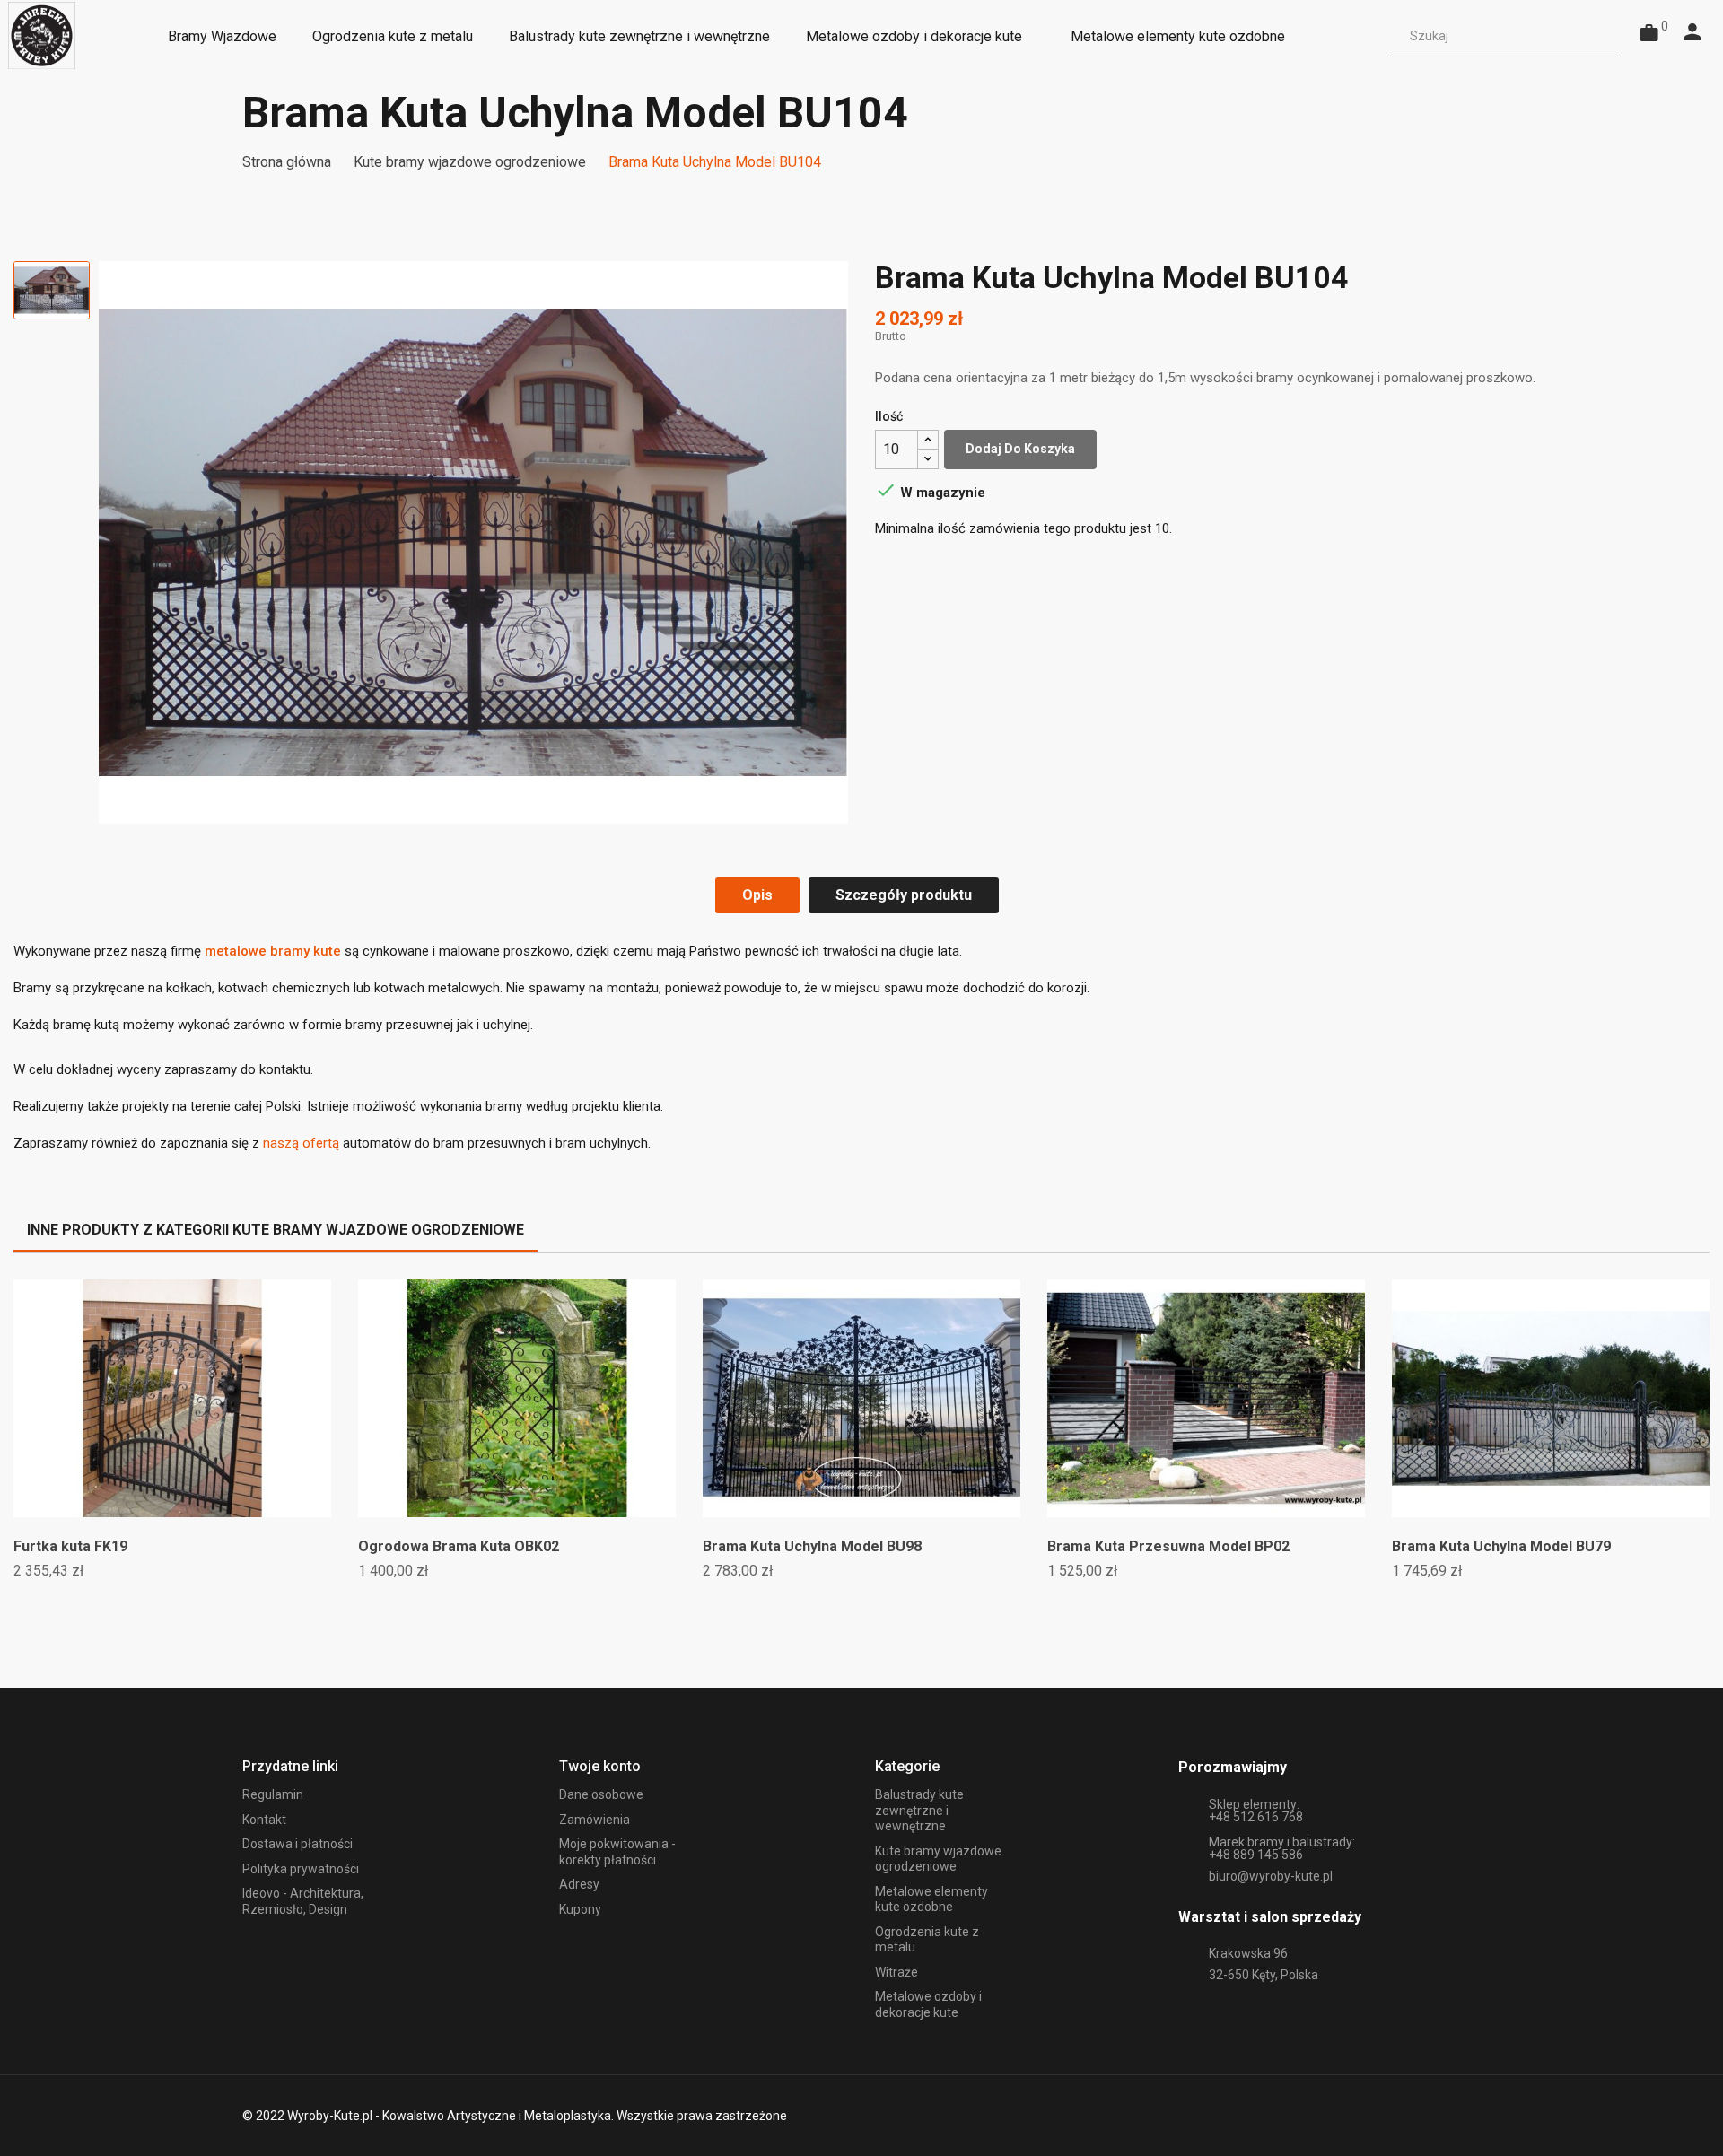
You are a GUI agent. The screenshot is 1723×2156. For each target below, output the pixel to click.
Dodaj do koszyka (1020, 449)
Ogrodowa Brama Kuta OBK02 (459, 1546)
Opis (757, 895)
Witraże (896, 1972)
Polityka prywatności (301, 1869)
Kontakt (264, 1820)
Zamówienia (595, 1820)
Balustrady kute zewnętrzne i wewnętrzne (919, 1810)
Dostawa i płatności (297, 1844)
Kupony (580, 1909)
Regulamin (273, 1794)
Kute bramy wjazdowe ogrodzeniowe (938, 1859)
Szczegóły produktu (904, 895)
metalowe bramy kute (273, 951)
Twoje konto (600, 1766)
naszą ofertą (301, 1143)
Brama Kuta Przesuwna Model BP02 (1168, 1546)
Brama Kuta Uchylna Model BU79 (1501, 1546)
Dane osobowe (601, 1794)
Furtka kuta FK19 (70, 1546)
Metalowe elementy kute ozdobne (931, 1899)
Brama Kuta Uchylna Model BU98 (812, 1546)
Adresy (579, 1884)
